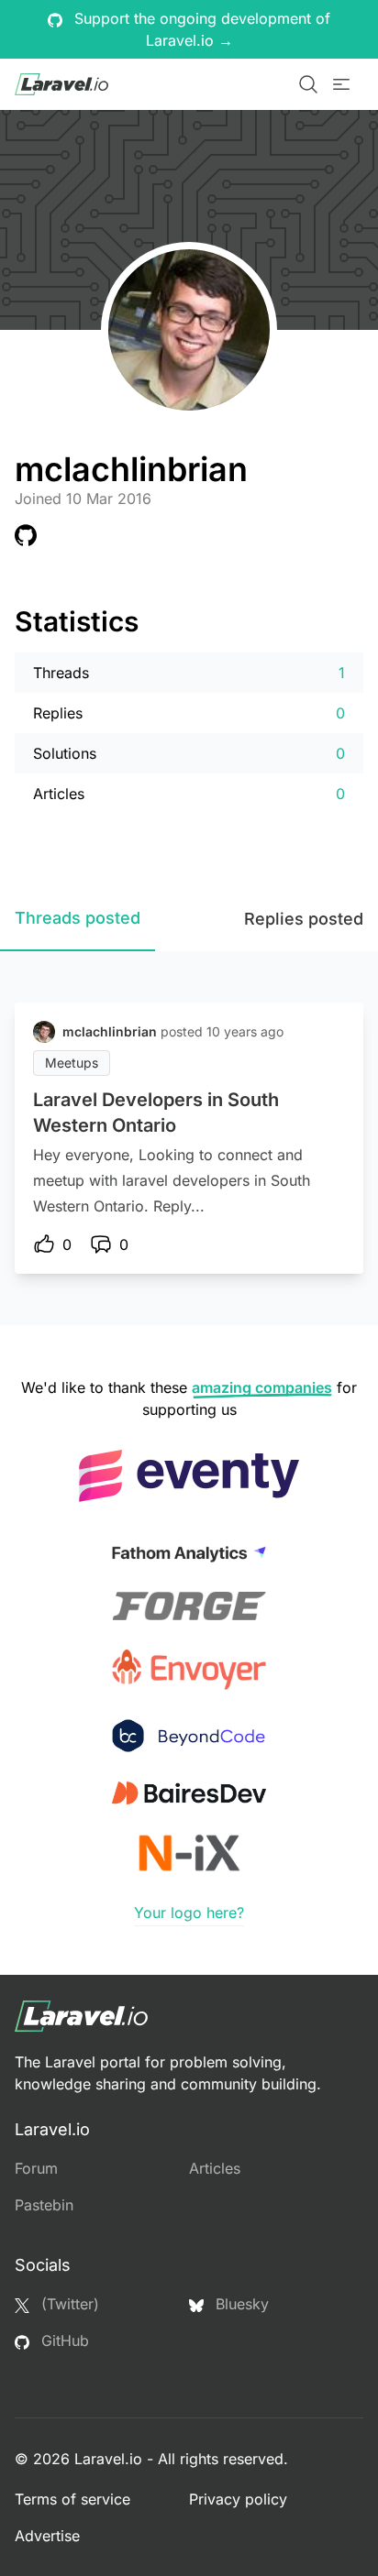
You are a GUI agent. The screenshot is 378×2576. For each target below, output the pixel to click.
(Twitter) (68, 2304)
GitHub (63, 2340)
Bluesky (240, 2304)
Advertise (47, 2536)
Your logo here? (189, 1913)
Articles (215, 2168)
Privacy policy (238, 2499)
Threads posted (78, 918)
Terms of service (72, 2499)
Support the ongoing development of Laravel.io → (200, 29)
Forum (36, 2168)
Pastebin (44, 2205)
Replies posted (304, 919)
